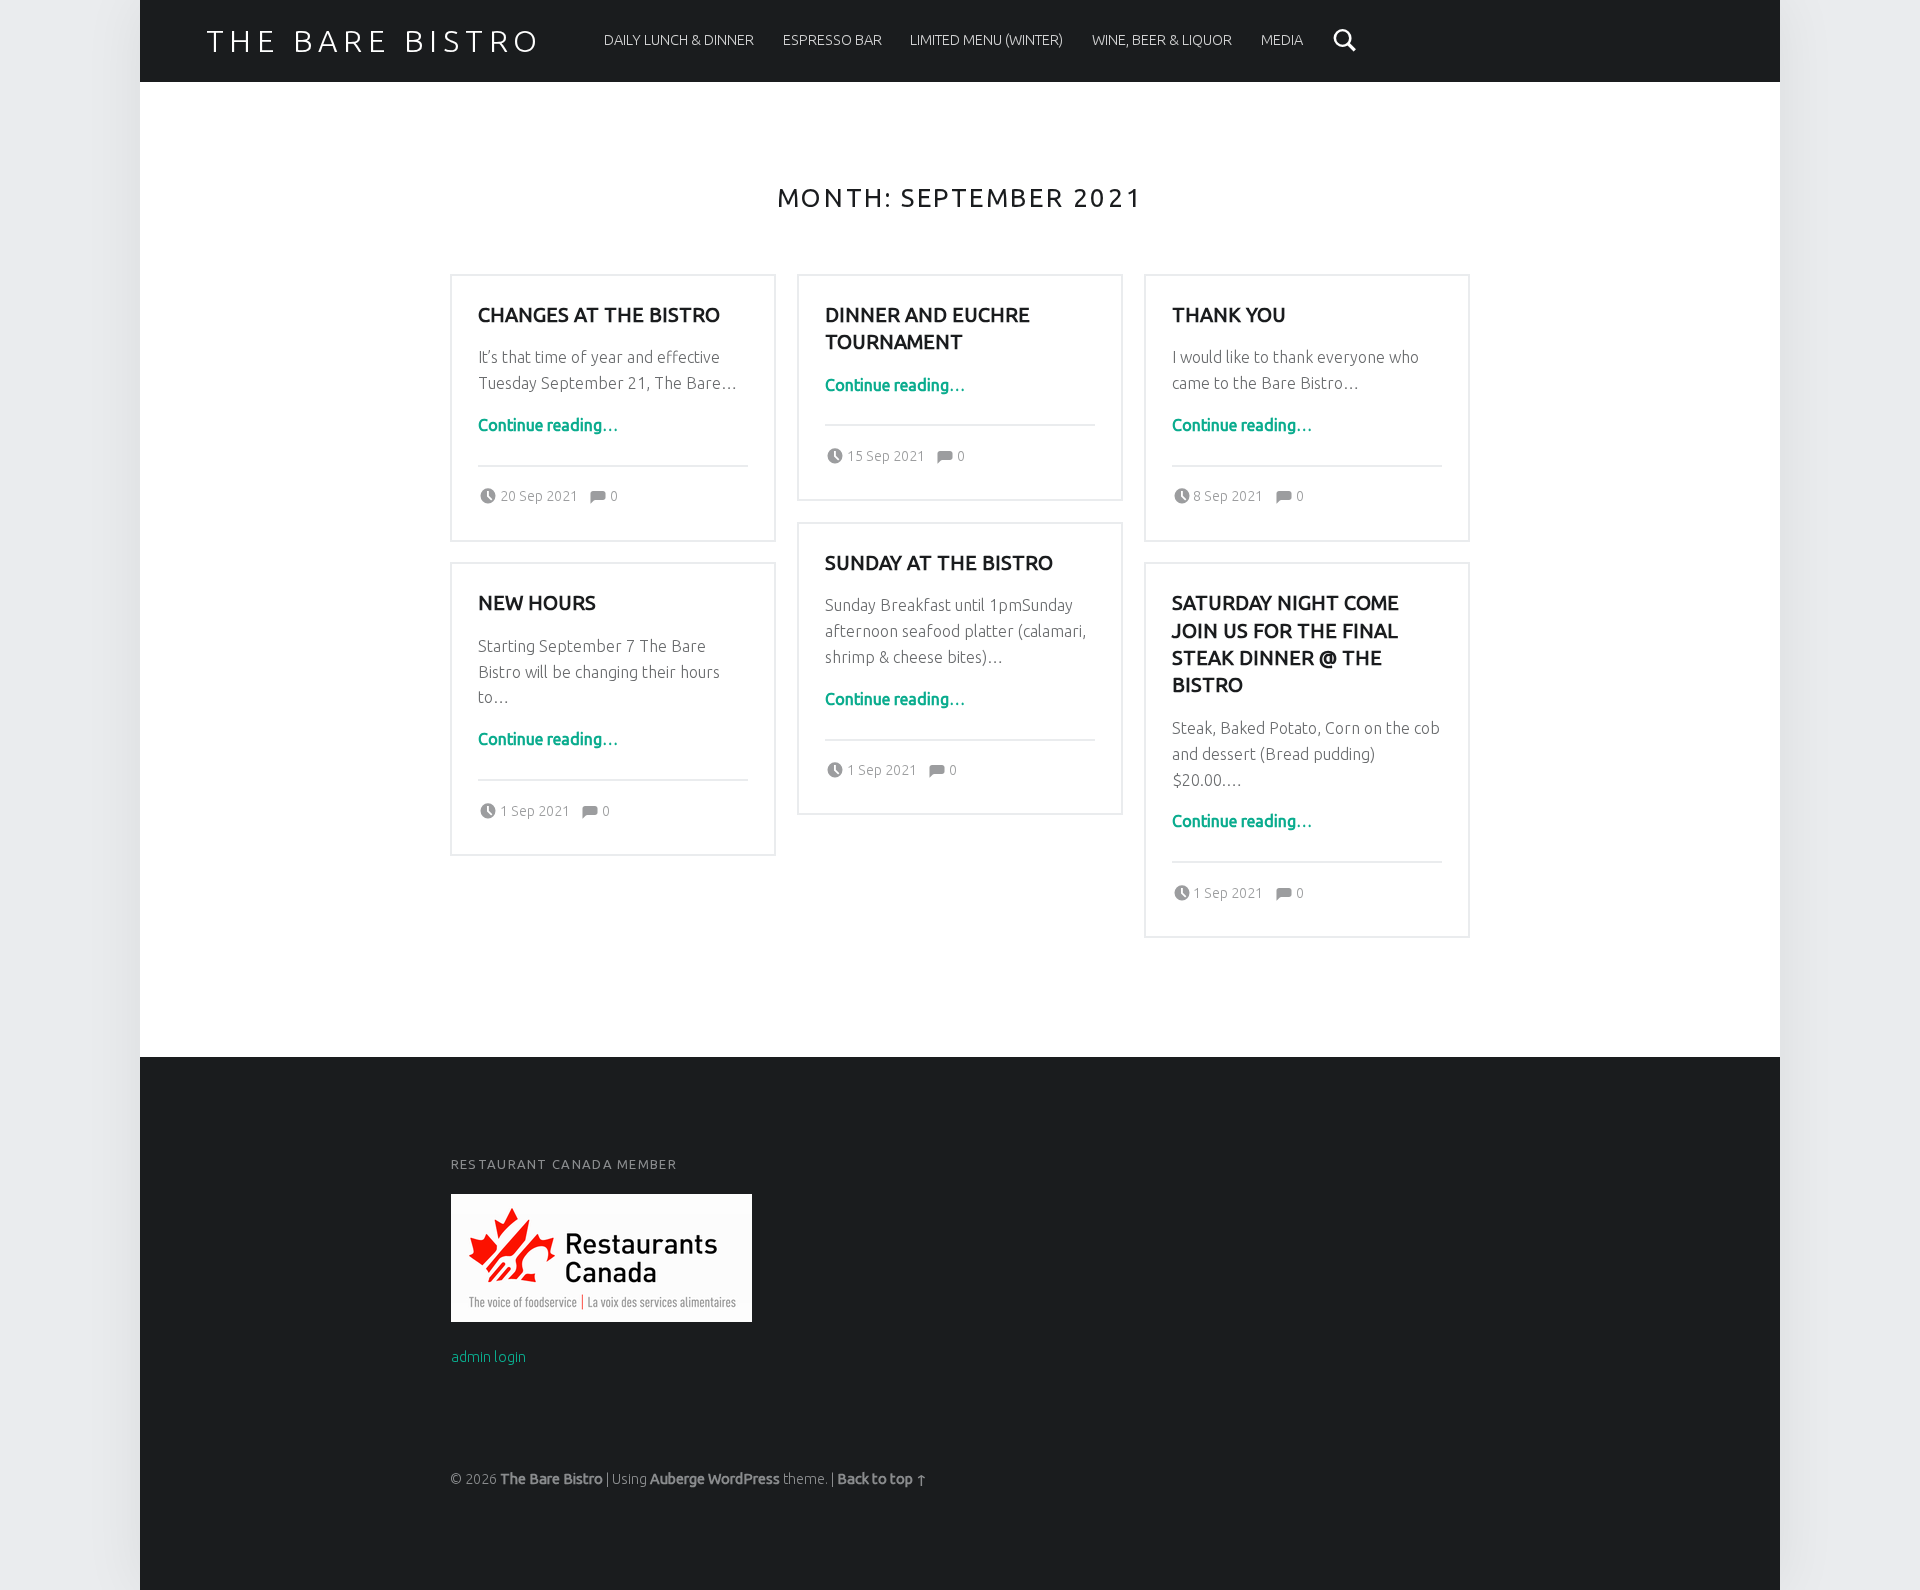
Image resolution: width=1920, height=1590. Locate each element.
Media (1282, 40)
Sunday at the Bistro (939, 563)
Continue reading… (548, 425)
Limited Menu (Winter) (986, 40)
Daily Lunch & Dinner (679, 40)
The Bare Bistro (375, 41)
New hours (537, 603)
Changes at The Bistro (599, 315)
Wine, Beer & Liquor (1162, 40)
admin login (488, 1357)
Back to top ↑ (882, 1479)
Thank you (1229, 315)
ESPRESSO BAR (832, 40)
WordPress (744, 1479)
